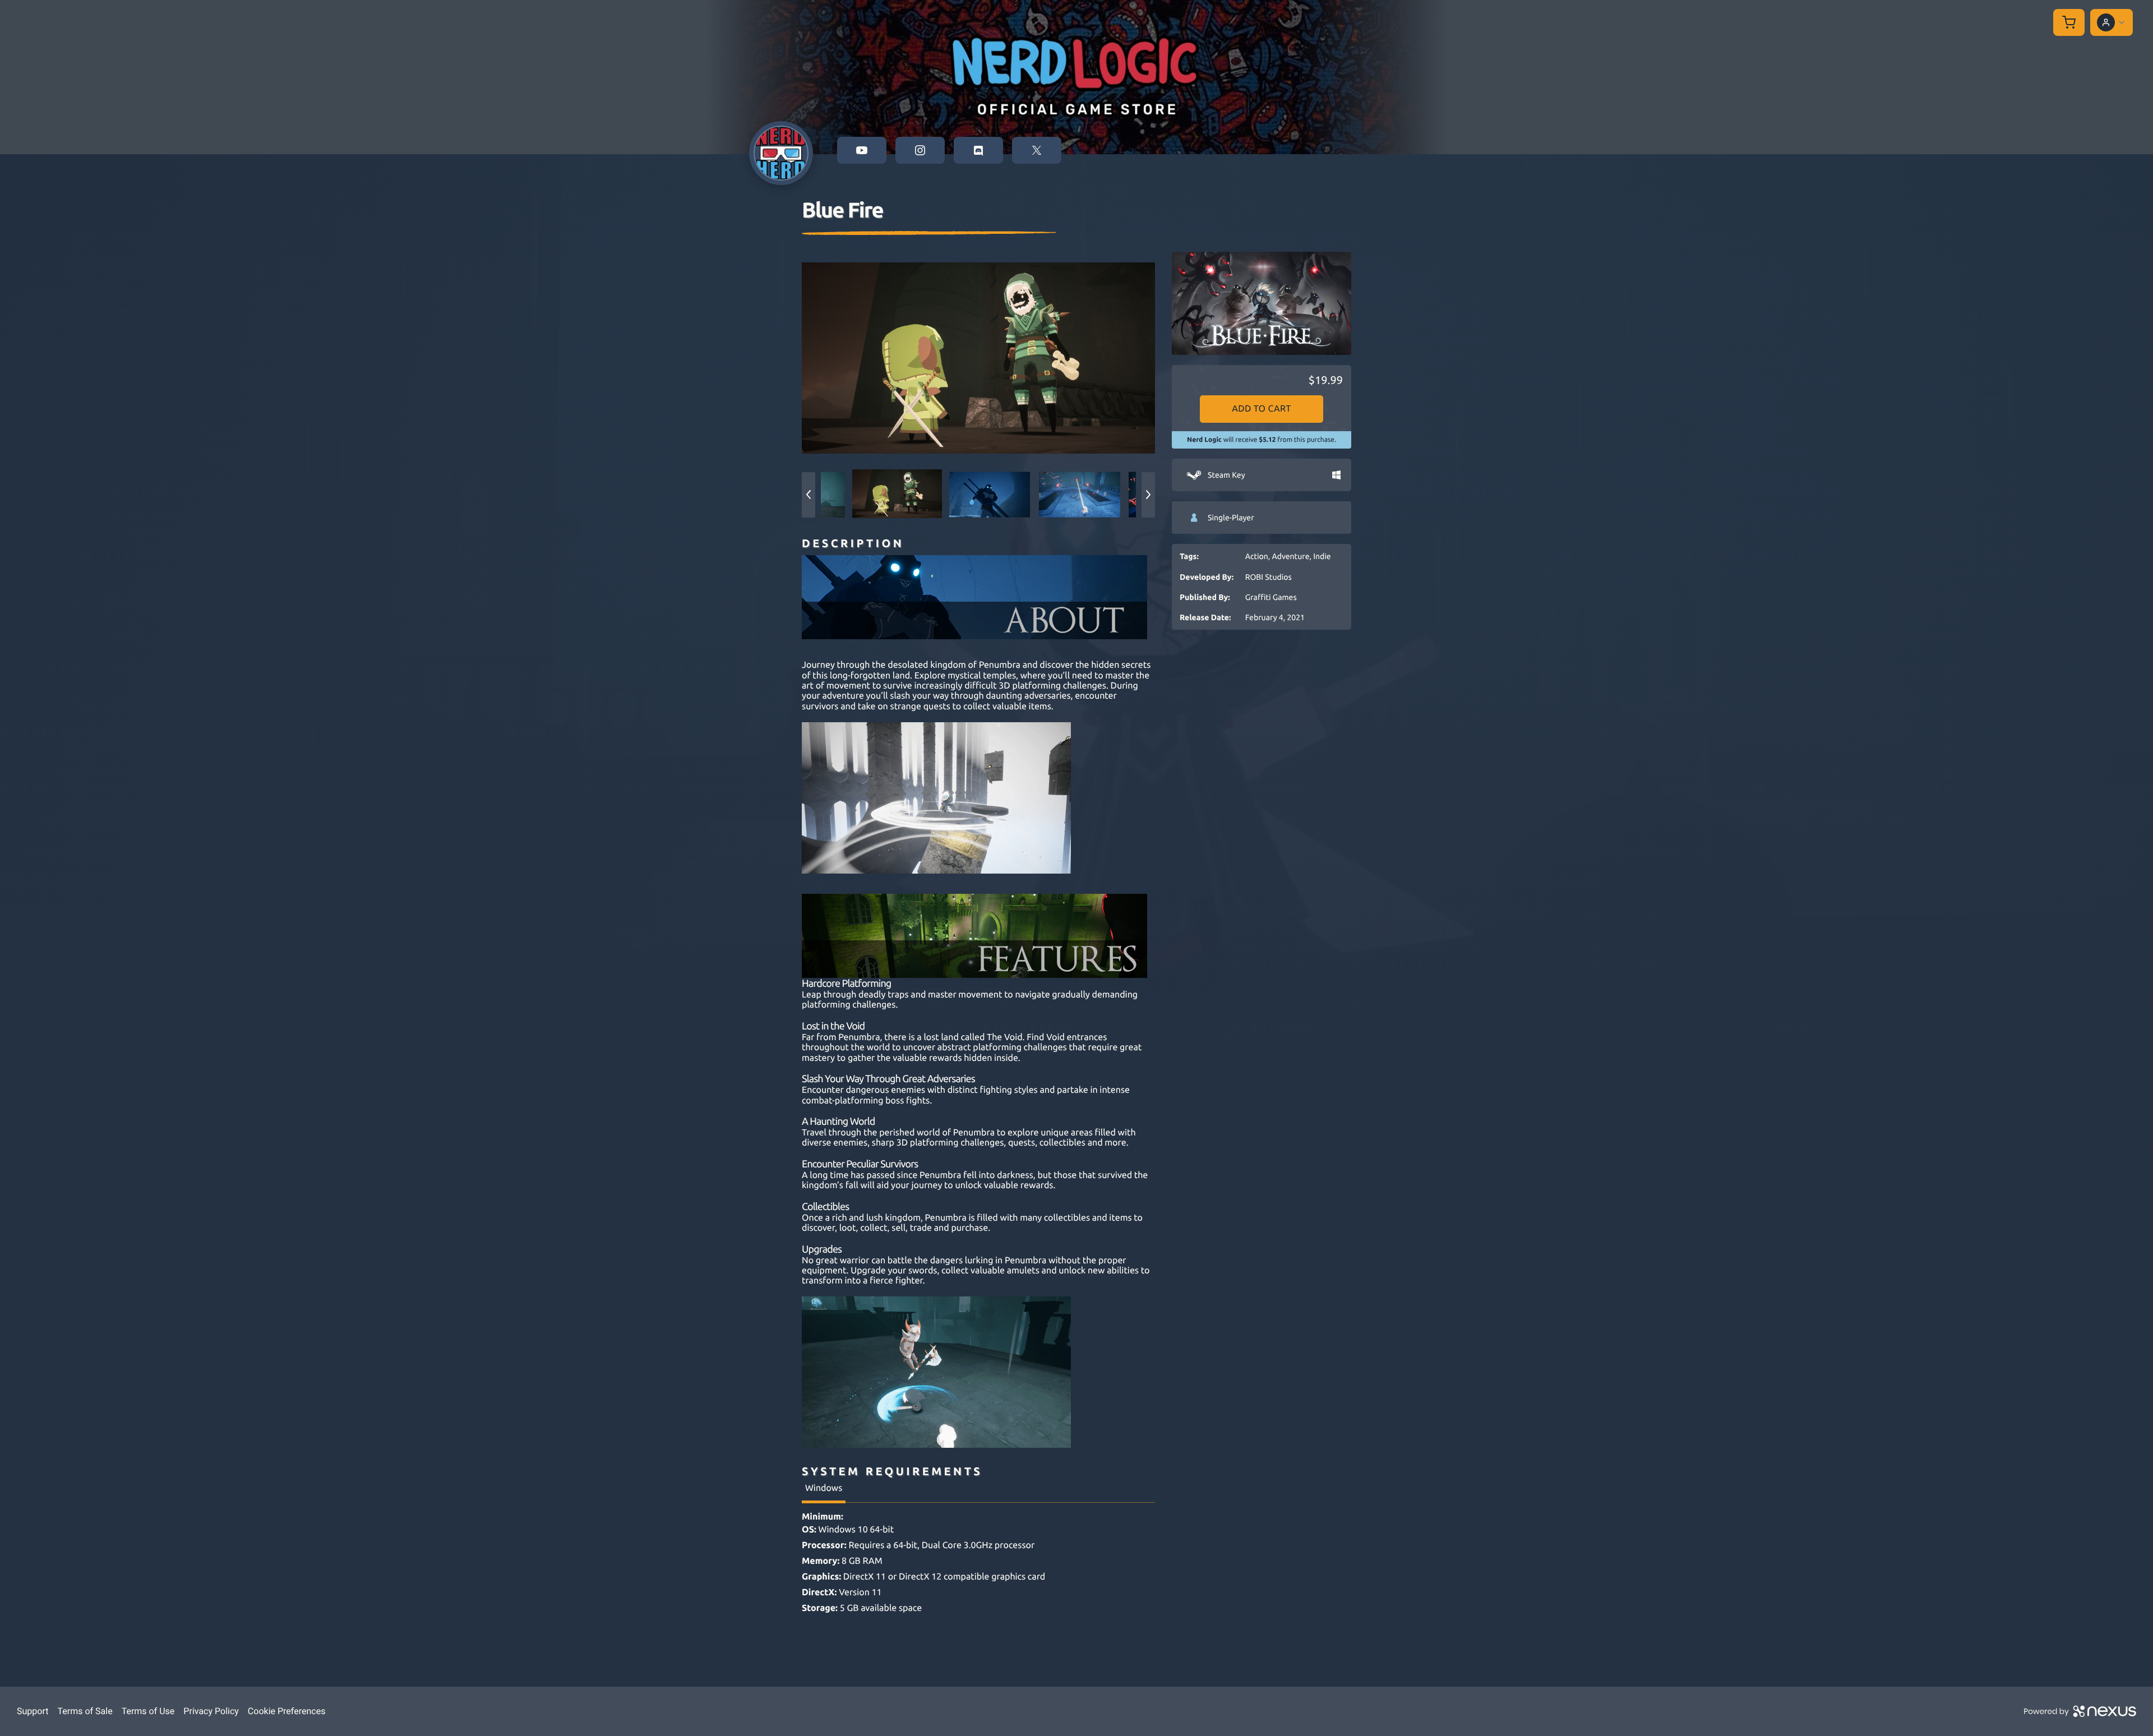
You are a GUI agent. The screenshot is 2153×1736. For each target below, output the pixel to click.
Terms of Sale (85, 1711)
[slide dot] (897, 495)
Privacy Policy (211, 1711)
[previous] (808, 495)
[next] (1148, 495)
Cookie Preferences (287, 1711)
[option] (978, 358)
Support (33, 1711)
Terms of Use (148, 1711)
